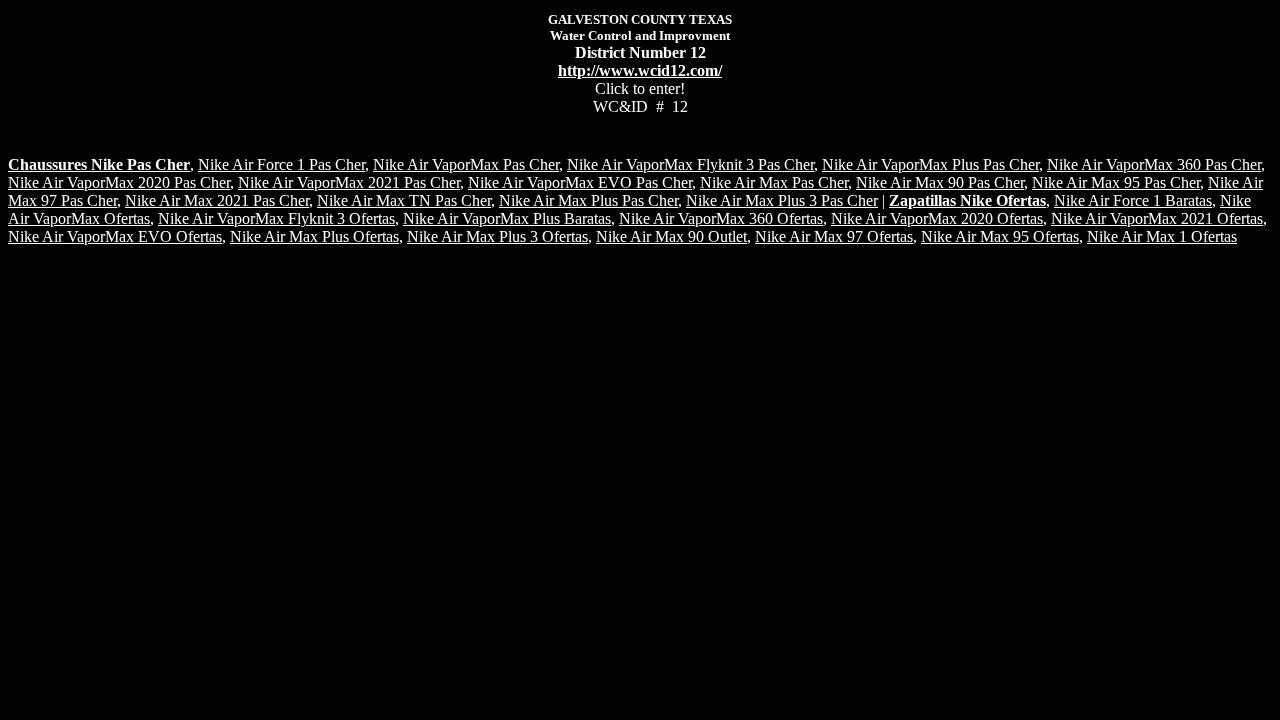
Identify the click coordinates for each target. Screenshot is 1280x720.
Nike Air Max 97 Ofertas (834, 236)
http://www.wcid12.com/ (640, 70)
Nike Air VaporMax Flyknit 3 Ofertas (276, 218)
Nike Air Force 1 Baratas (1133, 200)
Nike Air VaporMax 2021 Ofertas (1157, 218)
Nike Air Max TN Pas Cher (404, 200)
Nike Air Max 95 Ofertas (1000, 236)
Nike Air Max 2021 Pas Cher (217, 200)
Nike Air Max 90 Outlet (671, 236)
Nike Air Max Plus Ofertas (314, 236)
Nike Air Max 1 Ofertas (1162, 236)
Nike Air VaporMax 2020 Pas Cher (119, 182)
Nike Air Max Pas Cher (774, 182)
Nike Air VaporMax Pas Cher (466, 164)
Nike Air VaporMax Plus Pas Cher (930, 164)
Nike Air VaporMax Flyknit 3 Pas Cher (690, 164)
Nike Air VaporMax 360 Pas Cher (1154, 164)
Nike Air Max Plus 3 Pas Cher (782, 200)
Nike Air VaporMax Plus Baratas (507, 218)
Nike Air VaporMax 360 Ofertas (721, 218)
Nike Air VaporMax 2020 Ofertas (937, 218)
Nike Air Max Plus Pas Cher (588, 200)
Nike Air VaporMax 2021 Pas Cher (349, 182)
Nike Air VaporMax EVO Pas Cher (580, 182)
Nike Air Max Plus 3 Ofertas (497, 236)
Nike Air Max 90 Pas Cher (940, 182)
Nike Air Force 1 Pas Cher (281, 164)
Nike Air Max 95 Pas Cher (1116, 182)
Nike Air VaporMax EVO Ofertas (115, 236)
